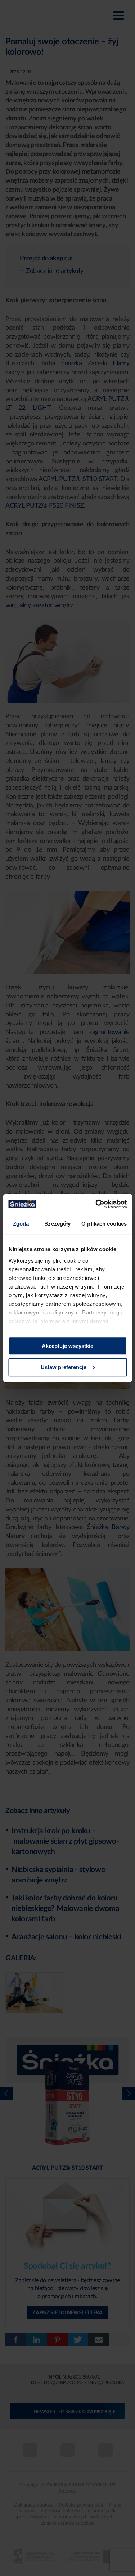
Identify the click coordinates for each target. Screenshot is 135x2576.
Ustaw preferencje (64, 1367)
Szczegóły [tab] (57, 1224)
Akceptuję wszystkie (67, 1346)
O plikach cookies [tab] (104, 1224)
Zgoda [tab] (21, 1224)
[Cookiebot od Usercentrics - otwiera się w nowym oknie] (96, 1204)
